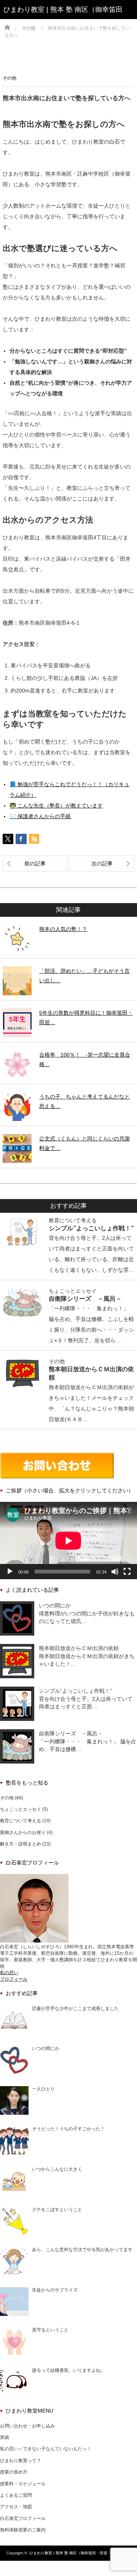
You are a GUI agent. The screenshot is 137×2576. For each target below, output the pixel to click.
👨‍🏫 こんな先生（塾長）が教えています (56, 806)
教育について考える (73, 1220)
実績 (5, 2437)
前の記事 (35, 863)
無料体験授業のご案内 (23, 2530)
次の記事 (102, 863)
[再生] (10, 1572)
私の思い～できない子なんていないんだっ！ (46, 2449)
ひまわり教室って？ (21, 2461)
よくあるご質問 (16, 2495)
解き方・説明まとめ (21, 1844)
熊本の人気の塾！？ (63, 929)
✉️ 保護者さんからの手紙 (40, 816)
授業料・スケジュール (23, 2484)
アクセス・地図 (16, 2507)
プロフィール (14, 1979)
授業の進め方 (14, 2472)
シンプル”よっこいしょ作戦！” (91, 1228)
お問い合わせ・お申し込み (27, 2426)
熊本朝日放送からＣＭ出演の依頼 (79, 1648)
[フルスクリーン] (127, 1572)
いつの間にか (55, 1605)
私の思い (9, 1973)
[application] (68, 1541)
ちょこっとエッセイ (73, 1291)
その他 (10, 78)
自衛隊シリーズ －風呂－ (85, 1298)
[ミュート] (115, 1572)
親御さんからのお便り (23, 1832)
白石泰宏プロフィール (23, 2518)
